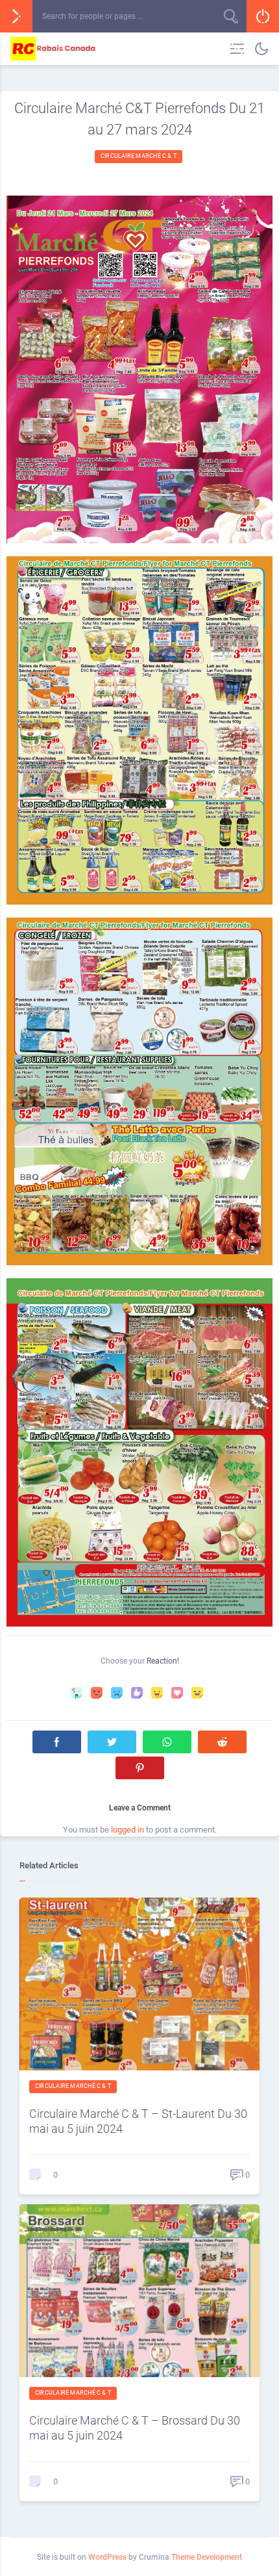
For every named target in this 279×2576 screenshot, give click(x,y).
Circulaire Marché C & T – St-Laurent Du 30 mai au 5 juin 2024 (138, 2121)
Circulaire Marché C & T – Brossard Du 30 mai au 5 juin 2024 (135, 2428)
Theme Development (207, 2557)
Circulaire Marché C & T (139, 156)
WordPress (107, 2557)
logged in (127, 1830)
